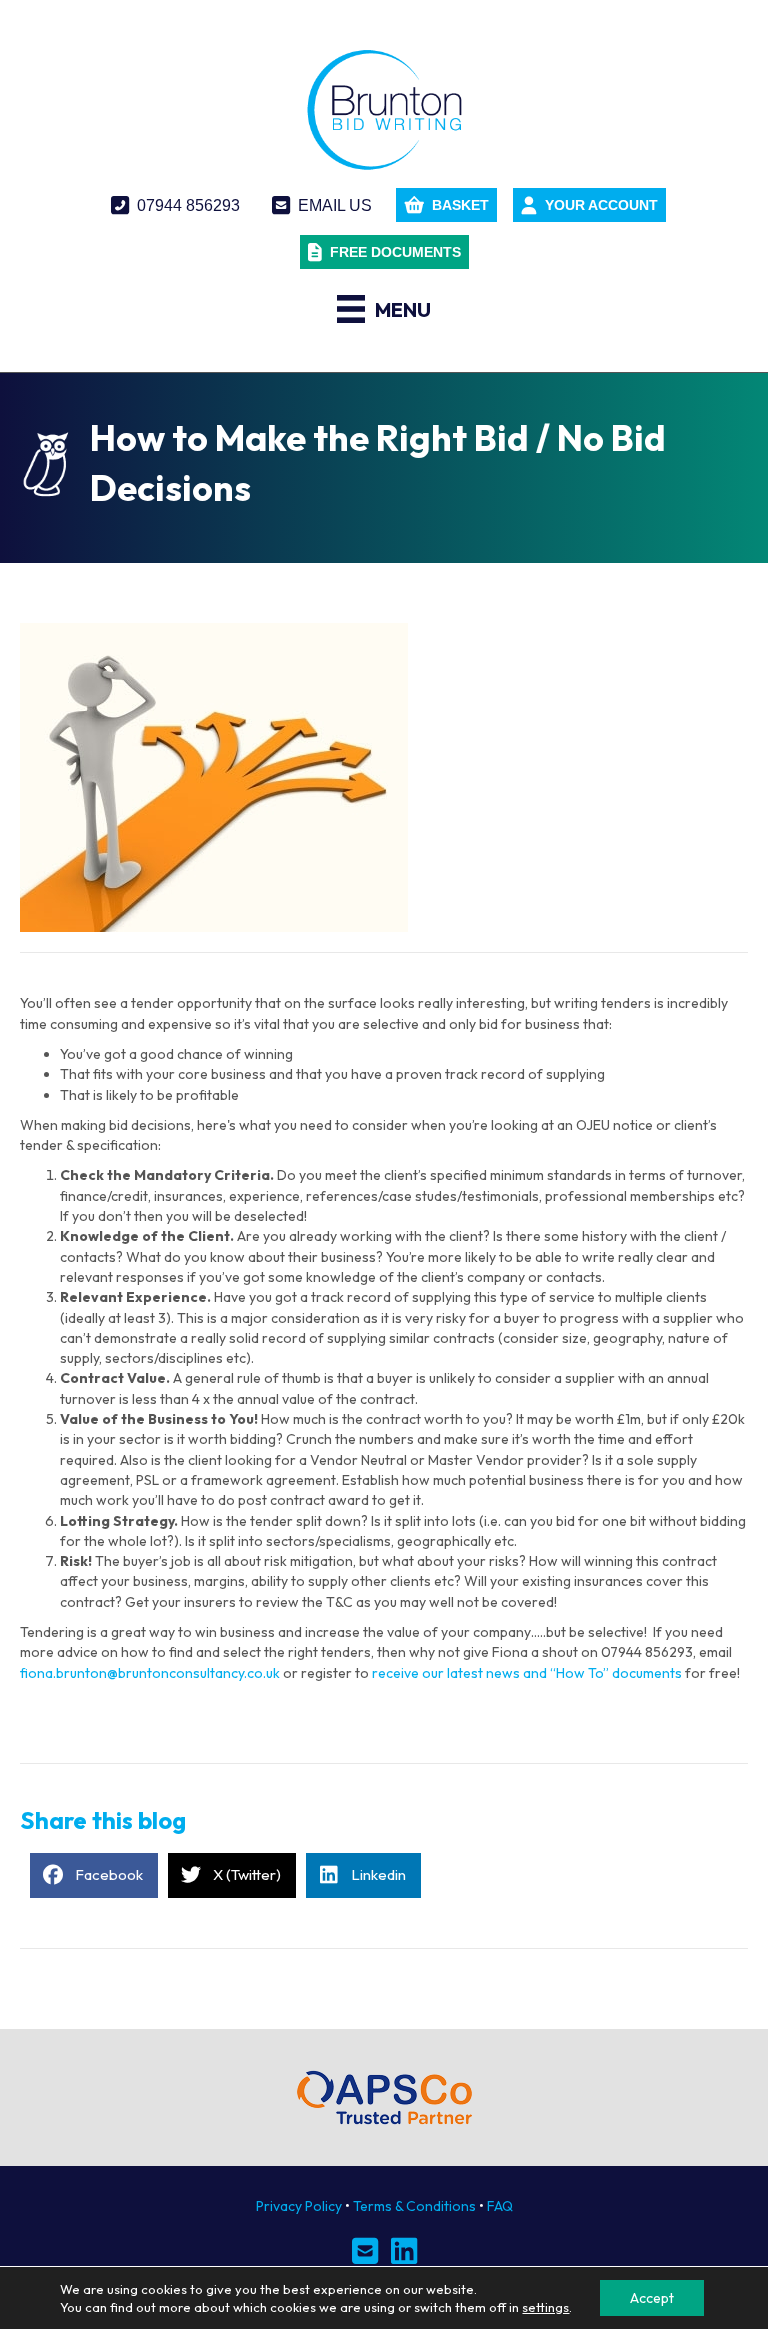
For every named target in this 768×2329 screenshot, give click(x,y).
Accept (652, 2298)
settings (545, 2307)
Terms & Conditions (414, 2206)
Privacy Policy (299, 2206)
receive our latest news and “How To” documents (528, 1673)
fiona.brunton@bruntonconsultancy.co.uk (150, 1673)
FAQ (500, 2206)
